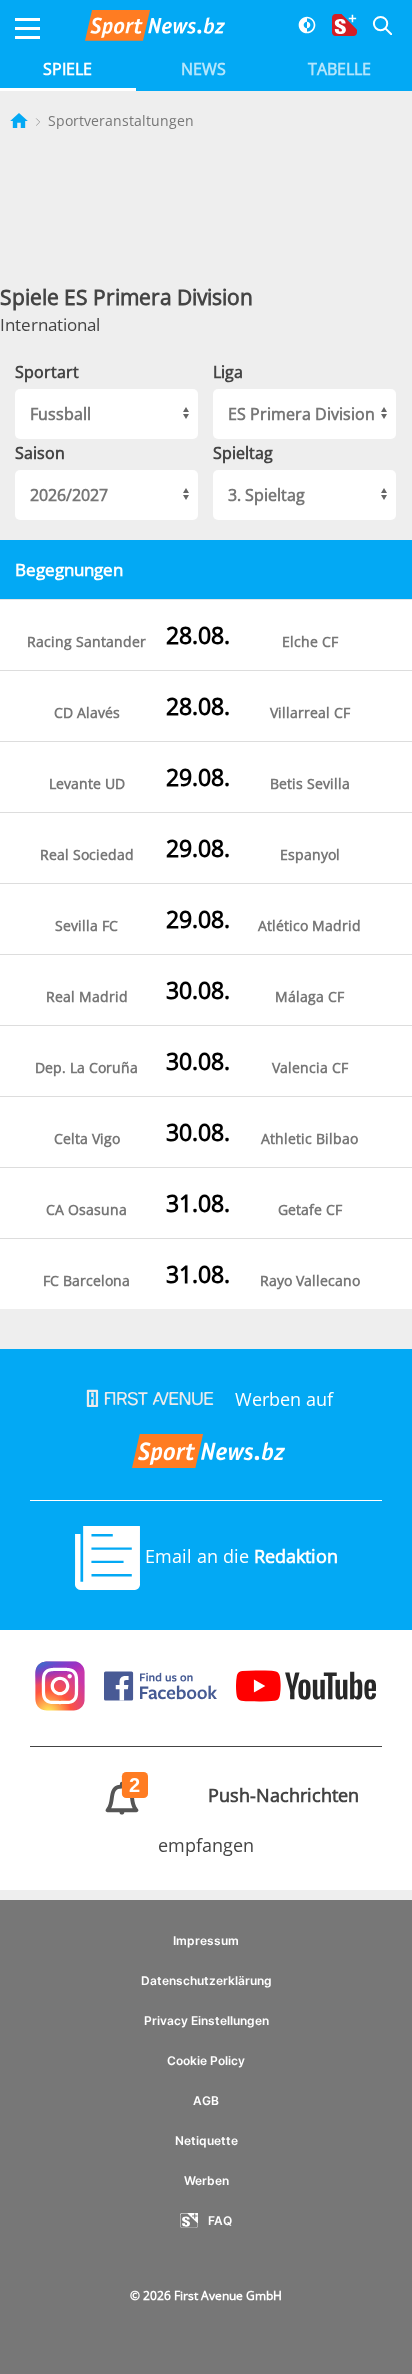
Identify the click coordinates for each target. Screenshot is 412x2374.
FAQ (220, 2220)
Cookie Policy (206, 2060)
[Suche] (374, 28)
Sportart (47, 372)
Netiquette (206, 2140)
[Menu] (27, 28)
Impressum (206, 1940)
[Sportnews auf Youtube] (306, 1684)
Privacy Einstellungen (206, 2020)
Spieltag (243, 453)
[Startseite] (21, 120)
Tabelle (339, 69)
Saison (40, 453)
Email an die (239, 1556)
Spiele (67, 69)
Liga (228, 372)
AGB (206, 2100)
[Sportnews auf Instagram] (62, 1684)
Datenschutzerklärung (206, 1980)
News (203, 69)
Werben (206, 2180)
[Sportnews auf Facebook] (163, 1684)
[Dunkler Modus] (299, 28)
